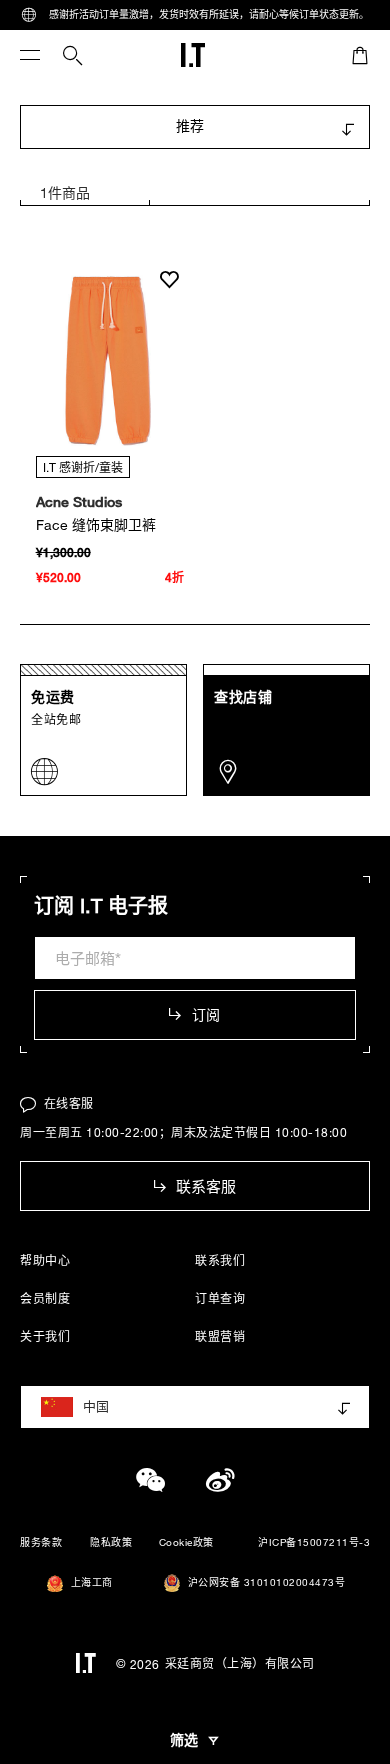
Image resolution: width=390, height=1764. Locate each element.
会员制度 (45, 1298)
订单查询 (220, 1298)
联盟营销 (220, 1336)
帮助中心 (45, 1260)
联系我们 (220, 1260)
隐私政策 (111, 1542)
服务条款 (41, 1542)
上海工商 (92, 1582)
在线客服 (69, 1103)
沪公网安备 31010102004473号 (267, 1582)
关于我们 (45, 1336)
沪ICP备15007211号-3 (314, 1542)
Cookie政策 (186, 1542)
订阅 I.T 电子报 (101, 906)
